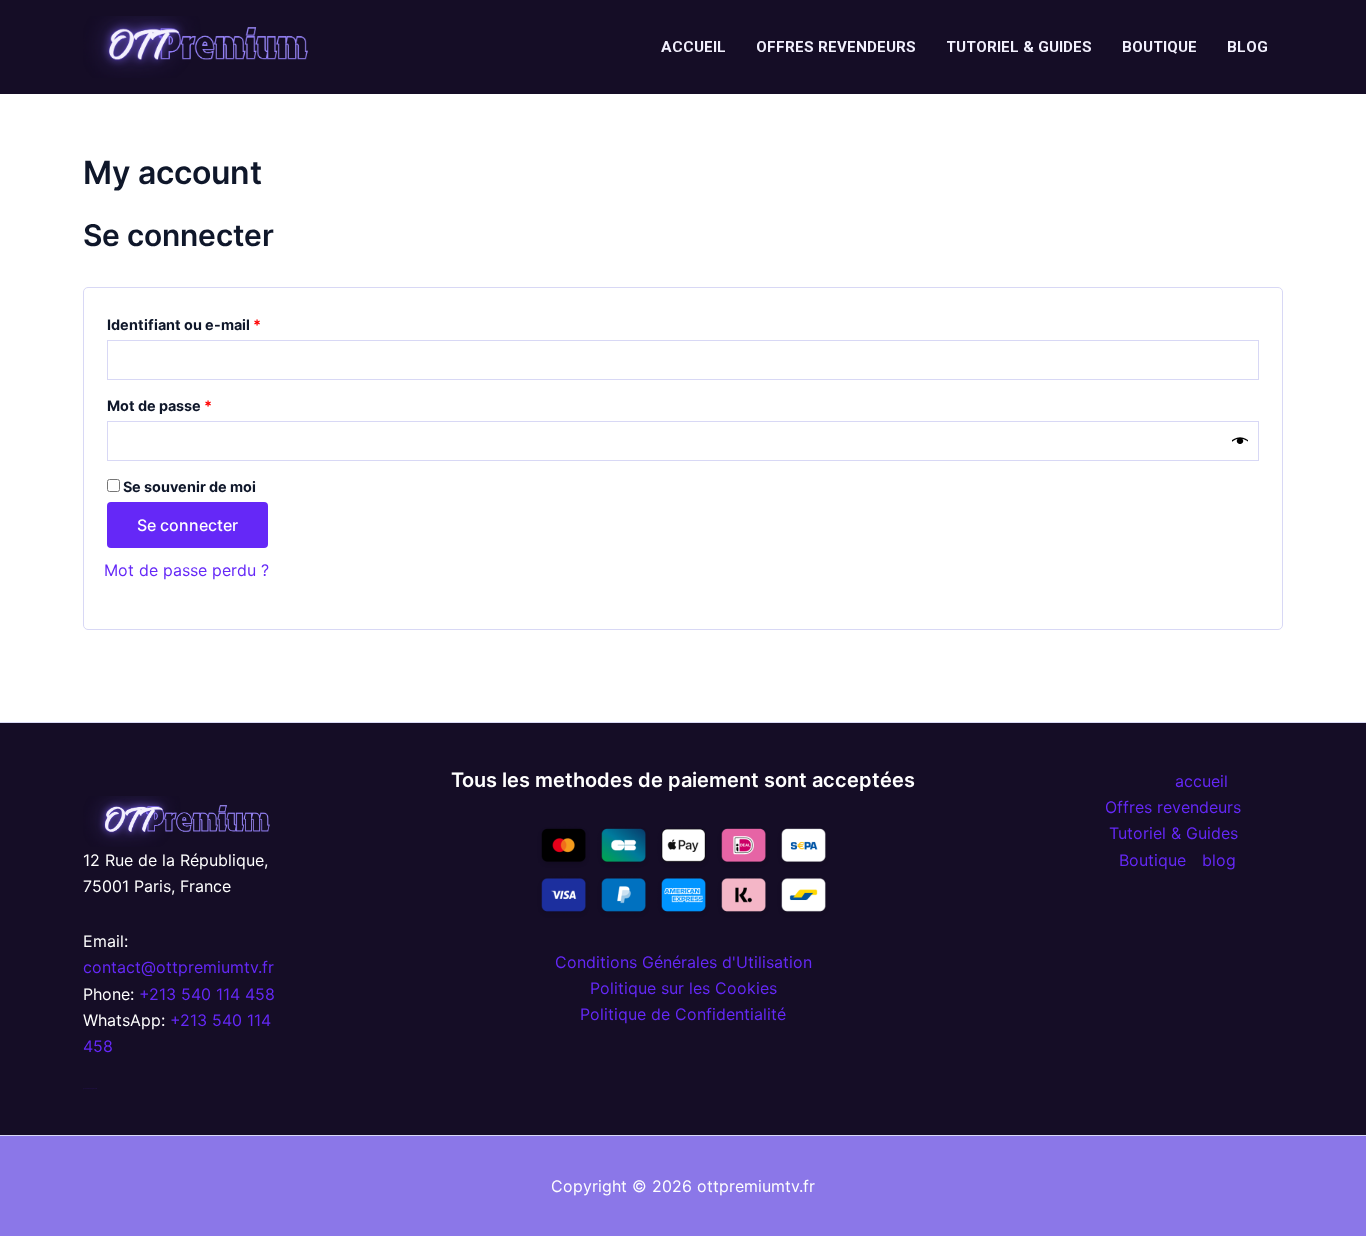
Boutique (1159, 47)
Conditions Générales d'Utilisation (683, 962)
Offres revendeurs (836, 47)
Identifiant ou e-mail (223, 322)
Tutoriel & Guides (1019, 47)
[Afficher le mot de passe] (1240, 440)
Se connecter (187, 525)
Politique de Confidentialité (683, 1014)
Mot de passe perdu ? (186, 570)
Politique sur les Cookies (683, 988)
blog (1247, 47)
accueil (693, 47)
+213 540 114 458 (207, 994)
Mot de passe (198, 403)
